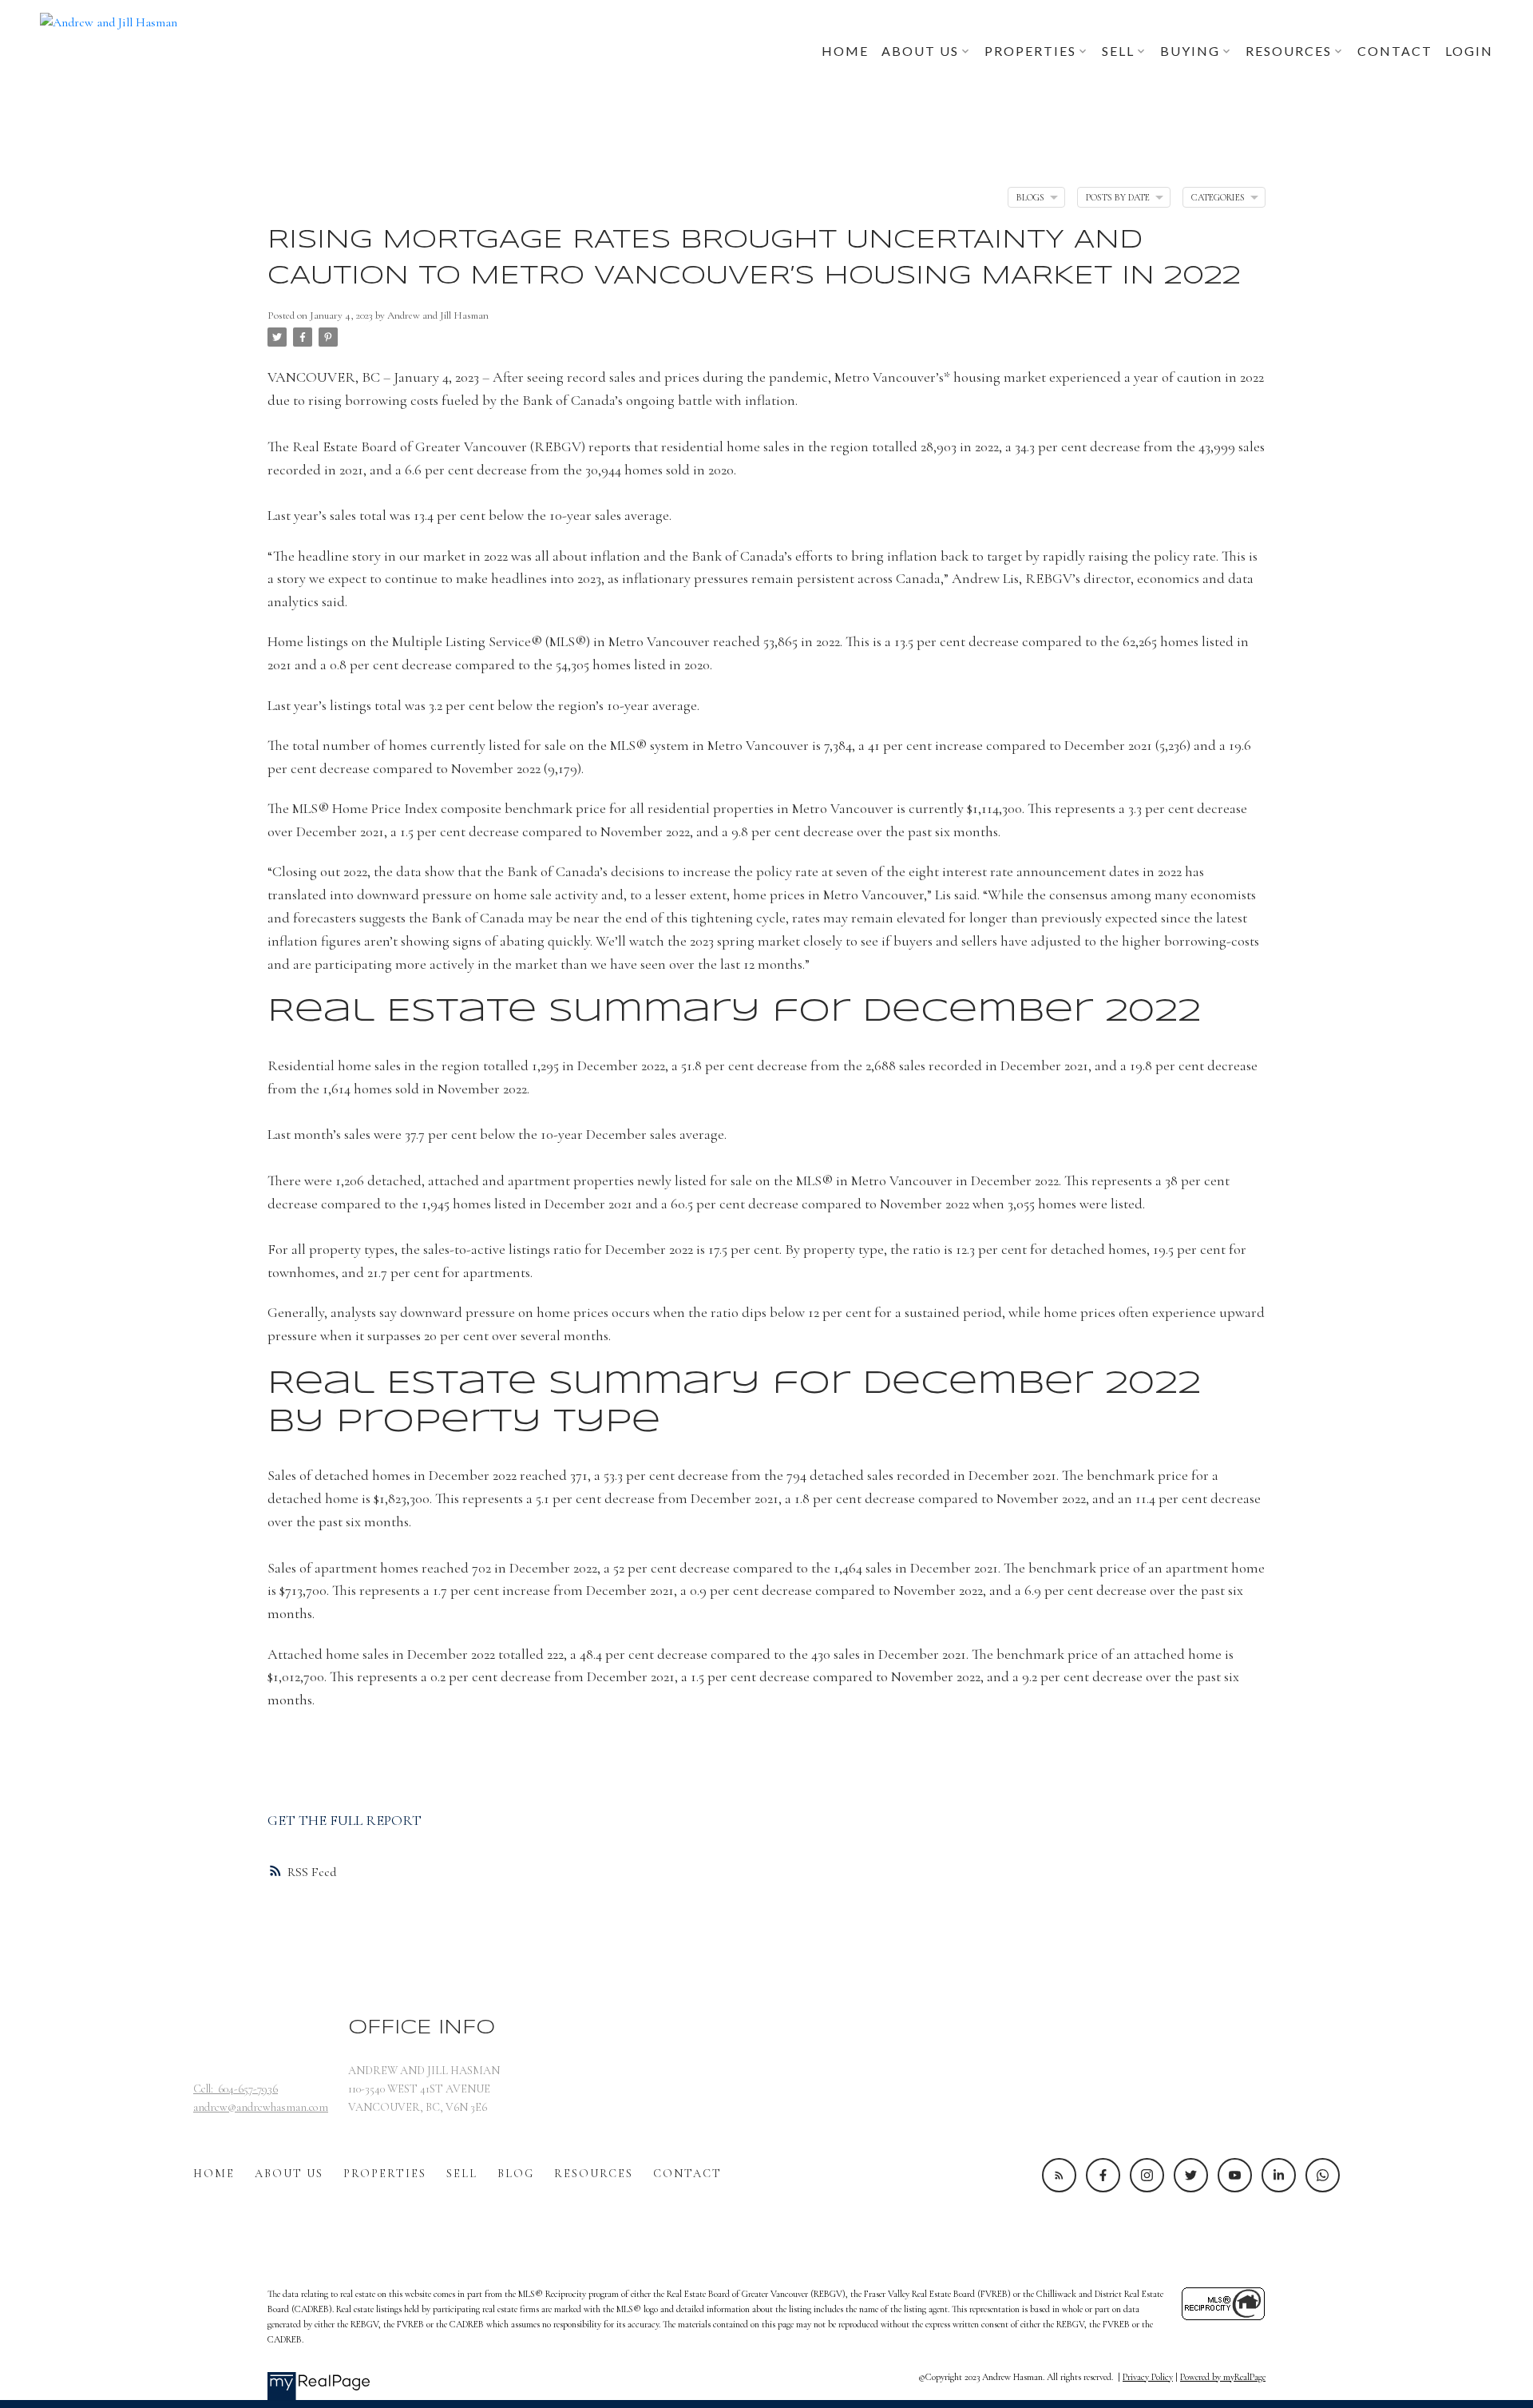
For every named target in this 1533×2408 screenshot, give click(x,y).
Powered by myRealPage (1223, 2377)
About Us (289, 2174)
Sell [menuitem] (1118, 51)
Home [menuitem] (845, 51)
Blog (516, 2174)
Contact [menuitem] (1395, 51)
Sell (462, 2174)
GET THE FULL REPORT (345, 1820)
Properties (385, 2174)
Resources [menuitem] (1289, 51)
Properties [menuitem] (1030, 51)
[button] (1059, 2175)
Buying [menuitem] (1190, 51)
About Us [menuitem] (920, 51)
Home (214, 2174)
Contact (687, 2174)
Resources (594, 2174)
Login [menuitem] (1469, 51)
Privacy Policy (1148, 2377)
